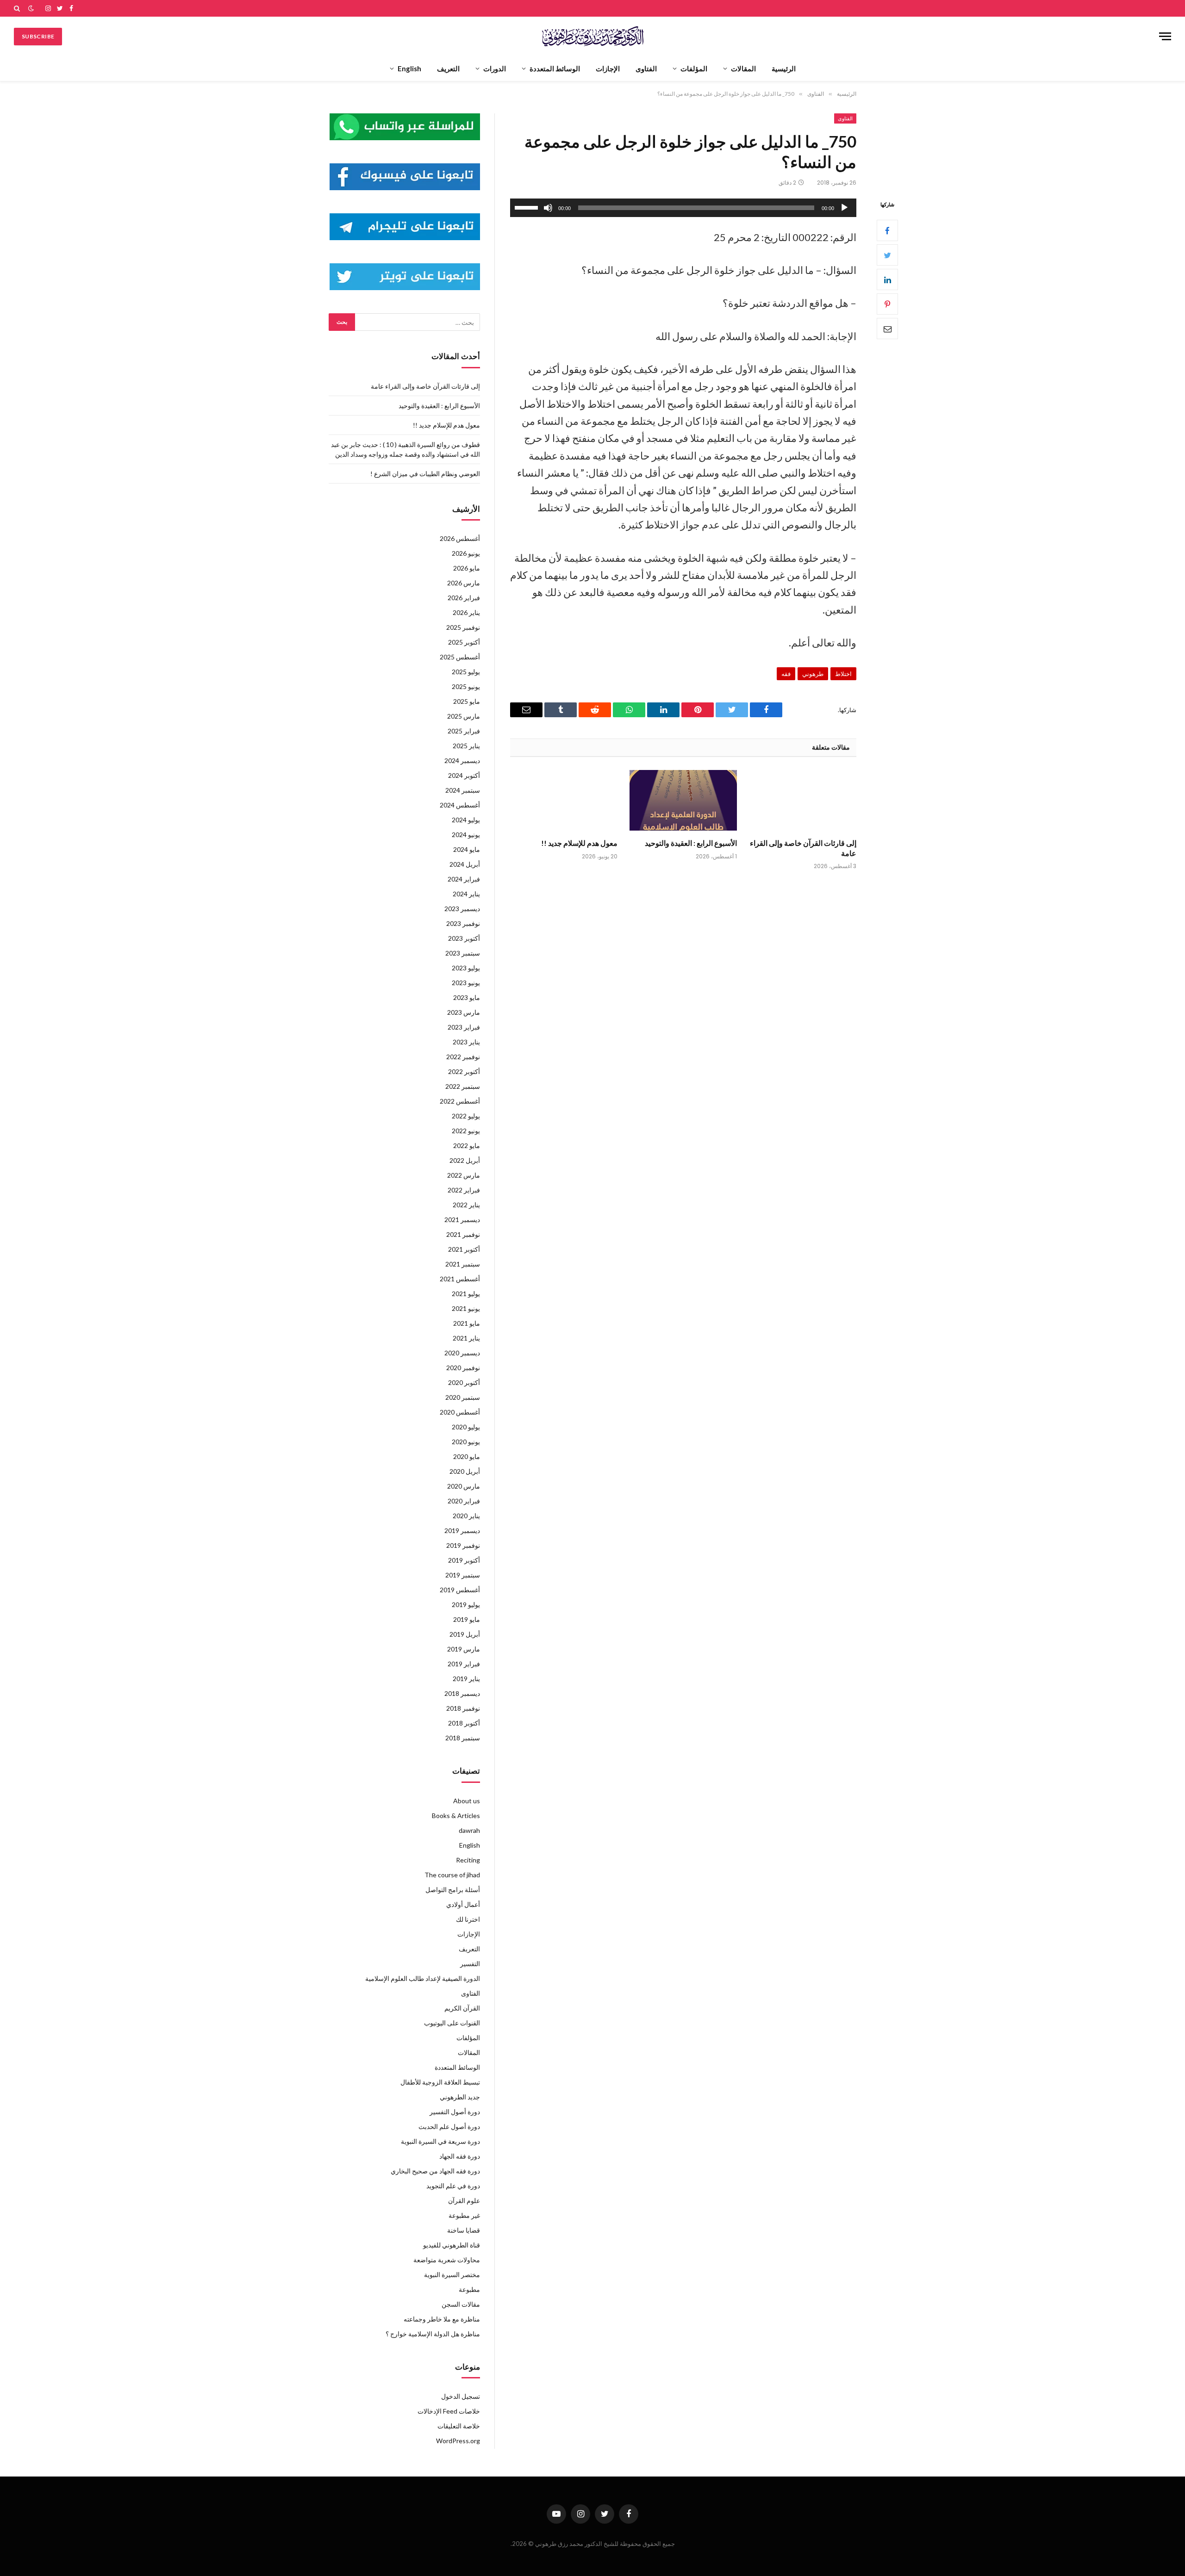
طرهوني (813, 674)
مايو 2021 (467, 1323)
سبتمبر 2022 (463, 1086)
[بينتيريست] (887, 304)
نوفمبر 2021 (463, 1234)
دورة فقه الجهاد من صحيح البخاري (435, 2171)
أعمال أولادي (463, 1904)
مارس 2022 (464, 1175)
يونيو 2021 (466, 1308)
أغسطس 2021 (460, 1279)
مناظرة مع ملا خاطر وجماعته (442, 2319)
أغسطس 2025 (460, 657)
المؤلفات (694, 68)
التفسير (470, 1964)
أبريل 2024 (465, 864)
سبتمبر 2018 (463, 1738)
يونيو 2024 (466, 835)
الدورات (495, 68)
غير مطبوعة (464, 2215)
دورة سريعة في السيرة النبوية (440, 2141)
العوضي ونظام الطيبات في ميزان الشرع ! (425, 474)
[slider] (528, 207)
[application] (683, 208)
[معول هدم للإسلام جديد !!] (564, 800)
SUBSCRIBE (38, 36)
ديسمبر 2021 (462, 1220)
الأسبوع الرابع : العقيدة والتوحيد (691, 843)
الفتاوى (646, 68)
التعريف (448, 68)
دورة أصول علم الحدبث (449, 2126)
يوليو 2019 (466, 1605)
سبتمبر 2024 (463, 790)
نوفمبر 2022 (463, 1057)
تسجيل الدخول (461, 2396)
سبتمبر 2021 (463, 1264)
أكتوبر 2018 (464, 1723)
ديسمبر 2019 (462, 1530)
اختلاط (843, 674)
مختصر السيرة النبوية (452, 2275)
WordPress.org (458, 2441)
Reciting (468, 1860)
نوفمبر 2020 (463, 1368)
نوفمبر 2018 (463, 1708)
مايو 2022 (467, 1145)
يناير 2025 (466, 746)
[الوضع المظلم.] (31, 8)
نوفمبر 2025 (463, 627)
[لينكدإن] (887, 280)
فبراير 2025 (464, 731)
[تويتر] (887, 255)
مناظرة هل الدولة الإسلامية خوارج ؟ (433, 2334)
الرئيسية (784, 68)
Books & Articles (456, 1816)
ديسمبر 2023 (462, 909)
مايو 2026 (467, 568)
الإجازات (608, 68)
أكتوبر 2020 (464, 1382)
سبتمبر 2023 (463, 953)
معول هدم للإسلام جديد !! (579, 843)
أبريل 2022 (465, 1160)
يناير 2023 (466, 1042)
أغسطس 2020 (460, 1412)
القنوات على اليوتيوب (452, 2023)
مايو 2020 (467, 1456)
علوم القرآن (464, 2200)
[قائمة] (1165, 36)
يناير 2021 (466, 1338)
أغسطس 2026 (460, 538)
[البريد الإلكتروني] (887, 329)
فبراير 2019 (464, 1664)
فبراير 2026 (464, 598)
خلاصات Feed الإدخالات (449, 2411)
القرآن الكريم (462, 2008)
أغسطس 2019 (460, 1590)
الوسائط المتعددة (555, 68)
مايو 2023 (467, 997)
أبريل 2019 (465, 1634)
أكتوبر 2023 (464, 938)
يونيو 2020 (466, 1442)
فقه (786, 674)
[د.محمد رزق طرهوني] (593, 36)
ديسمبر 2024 (462, 760)
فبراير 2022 (464, 1190)
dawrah (469, 1830)
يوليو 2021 (466, 1294)
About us (467, 1801)
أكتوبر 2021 (464, 1249)
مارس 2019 (464, 1649)
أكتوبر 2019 (464, 1560)
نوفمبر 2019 (463, 1545)
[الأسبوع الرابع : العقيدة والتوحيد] (683, 800)
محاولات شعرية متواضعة (447, 2260)
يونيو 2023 (466, 983)
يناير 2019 (466, 1679)
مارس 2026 (464, 583)
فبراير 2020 (464, 1501)
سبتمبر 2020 (463, 1397)
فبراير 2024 (464, 879)
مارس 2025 (464, 716)
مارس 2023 (464, 1012)
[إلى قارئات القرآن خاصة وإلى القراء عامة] (803, 800)
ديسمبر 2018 (462, 1693)
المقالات (743, 68)
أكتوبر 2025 (464, 642)
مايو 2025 (467, 701)
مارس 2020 (464, 1486)
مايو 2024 (467, 849)
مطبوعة (469, 2289)
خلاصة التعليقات (459, 2426)
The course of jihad (452, 1875)
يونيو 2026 (466, 553)
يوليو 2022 (466, 1116)
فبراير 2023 (464, 1027)
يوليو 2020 (466, 1427)
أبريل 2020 (465, 1471)
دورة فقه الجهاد (460, 2156)
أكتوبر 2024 (464, 775)
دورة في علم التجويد (453, 2186)
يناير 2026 (466, 612)
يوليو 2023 (466, 968)
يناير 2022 (466, 1205)
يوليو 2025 (466, 672)
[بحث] (18, 8)
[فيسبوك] (887, 231)
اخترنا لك (468, 1919)
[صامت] (548, 208)
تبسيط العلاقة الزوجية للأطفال (440, 2082)
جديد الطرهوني (460, 2097)
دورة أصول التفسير (455, 2112)
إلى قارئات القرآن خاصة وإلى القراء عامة (803, 848)
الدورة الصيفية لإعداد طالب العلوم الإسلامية (423, 1978)
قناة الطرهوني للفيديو (452, 2245)
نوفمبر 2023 (463, 923)
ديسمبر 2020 (462, 1353)
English (409, 68)
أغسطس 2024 (460, 805)
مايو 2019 (467, 1619)
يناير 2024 (466, 894)
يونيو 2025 (466, 686)
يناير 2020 (466, 1516)
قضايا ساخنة (464, 2230)
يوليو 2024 (466, 820)
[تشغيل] (844, 208)
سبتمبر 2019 (463, 1575)
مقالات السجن (461, 2304)
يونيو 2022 (466, 1131)
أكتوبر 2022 (464, 1071)
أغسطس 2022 (460, 1101)
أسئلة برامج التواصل (453, 1890)
